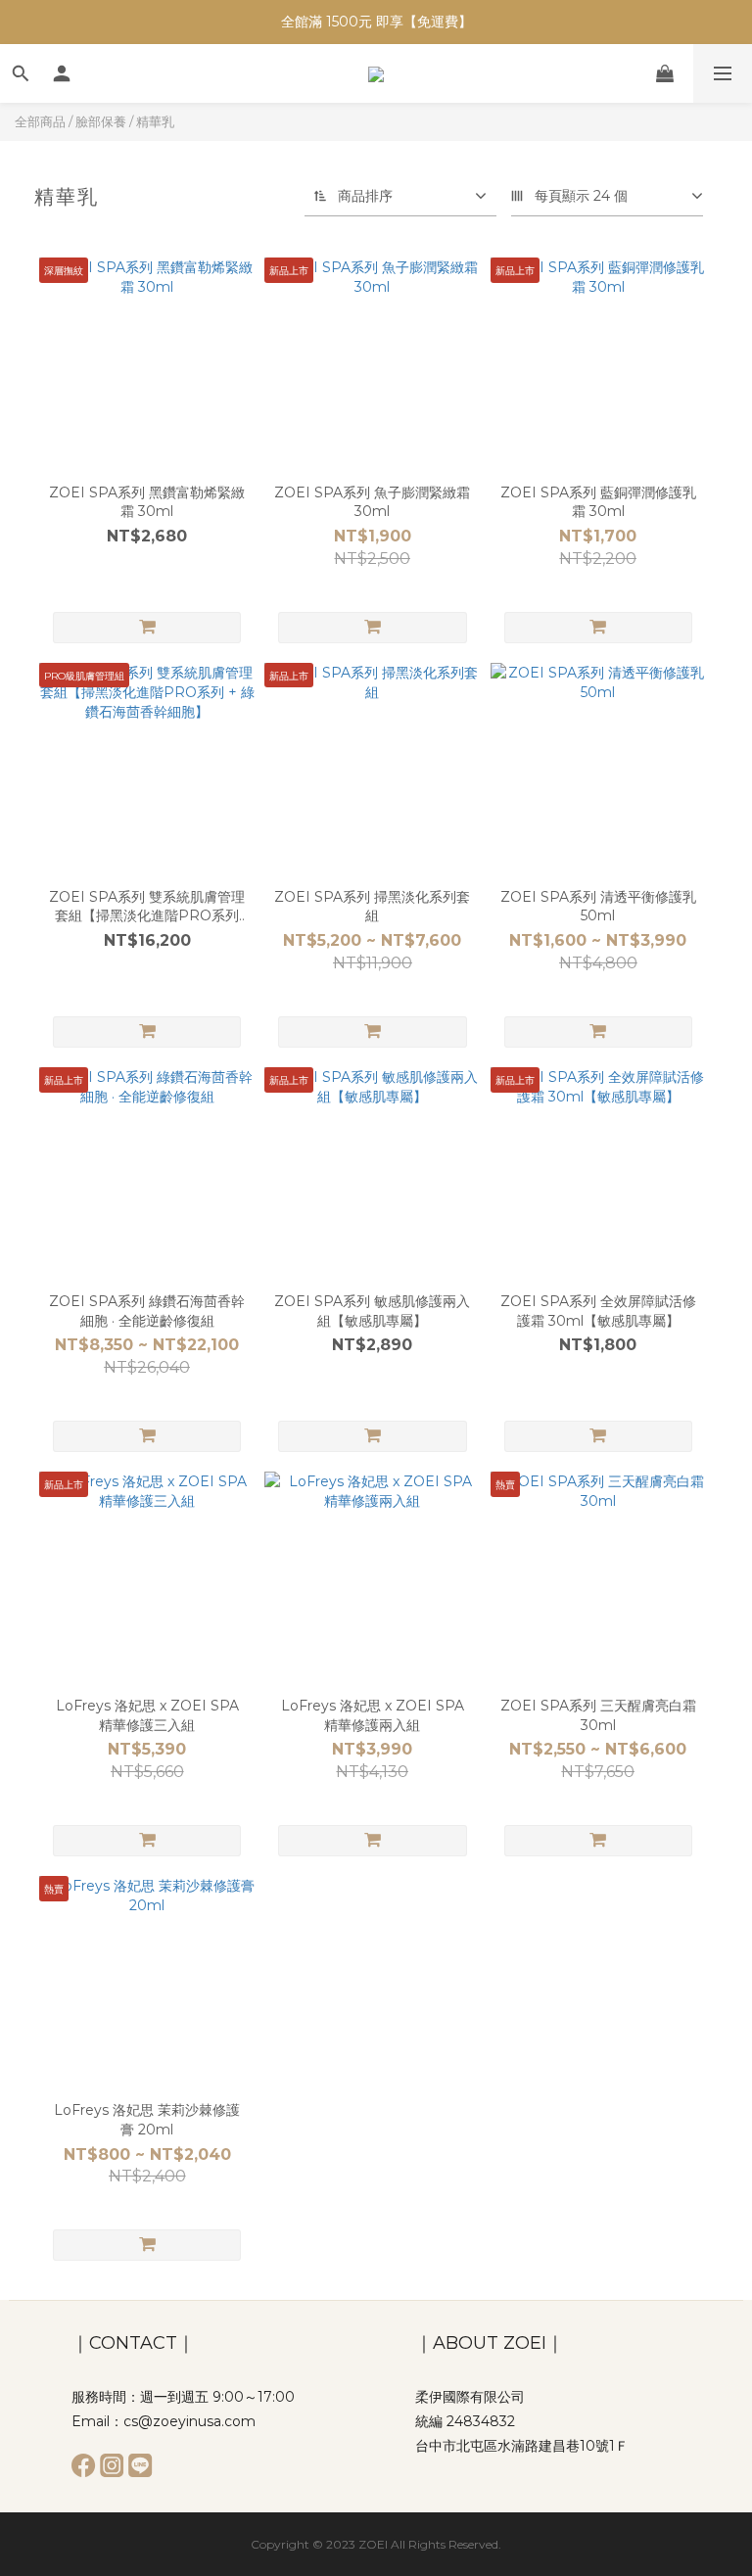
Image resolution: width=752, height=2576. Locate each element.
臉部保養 (101, 121)
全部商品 (40, 121)
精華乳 (155, 121)
